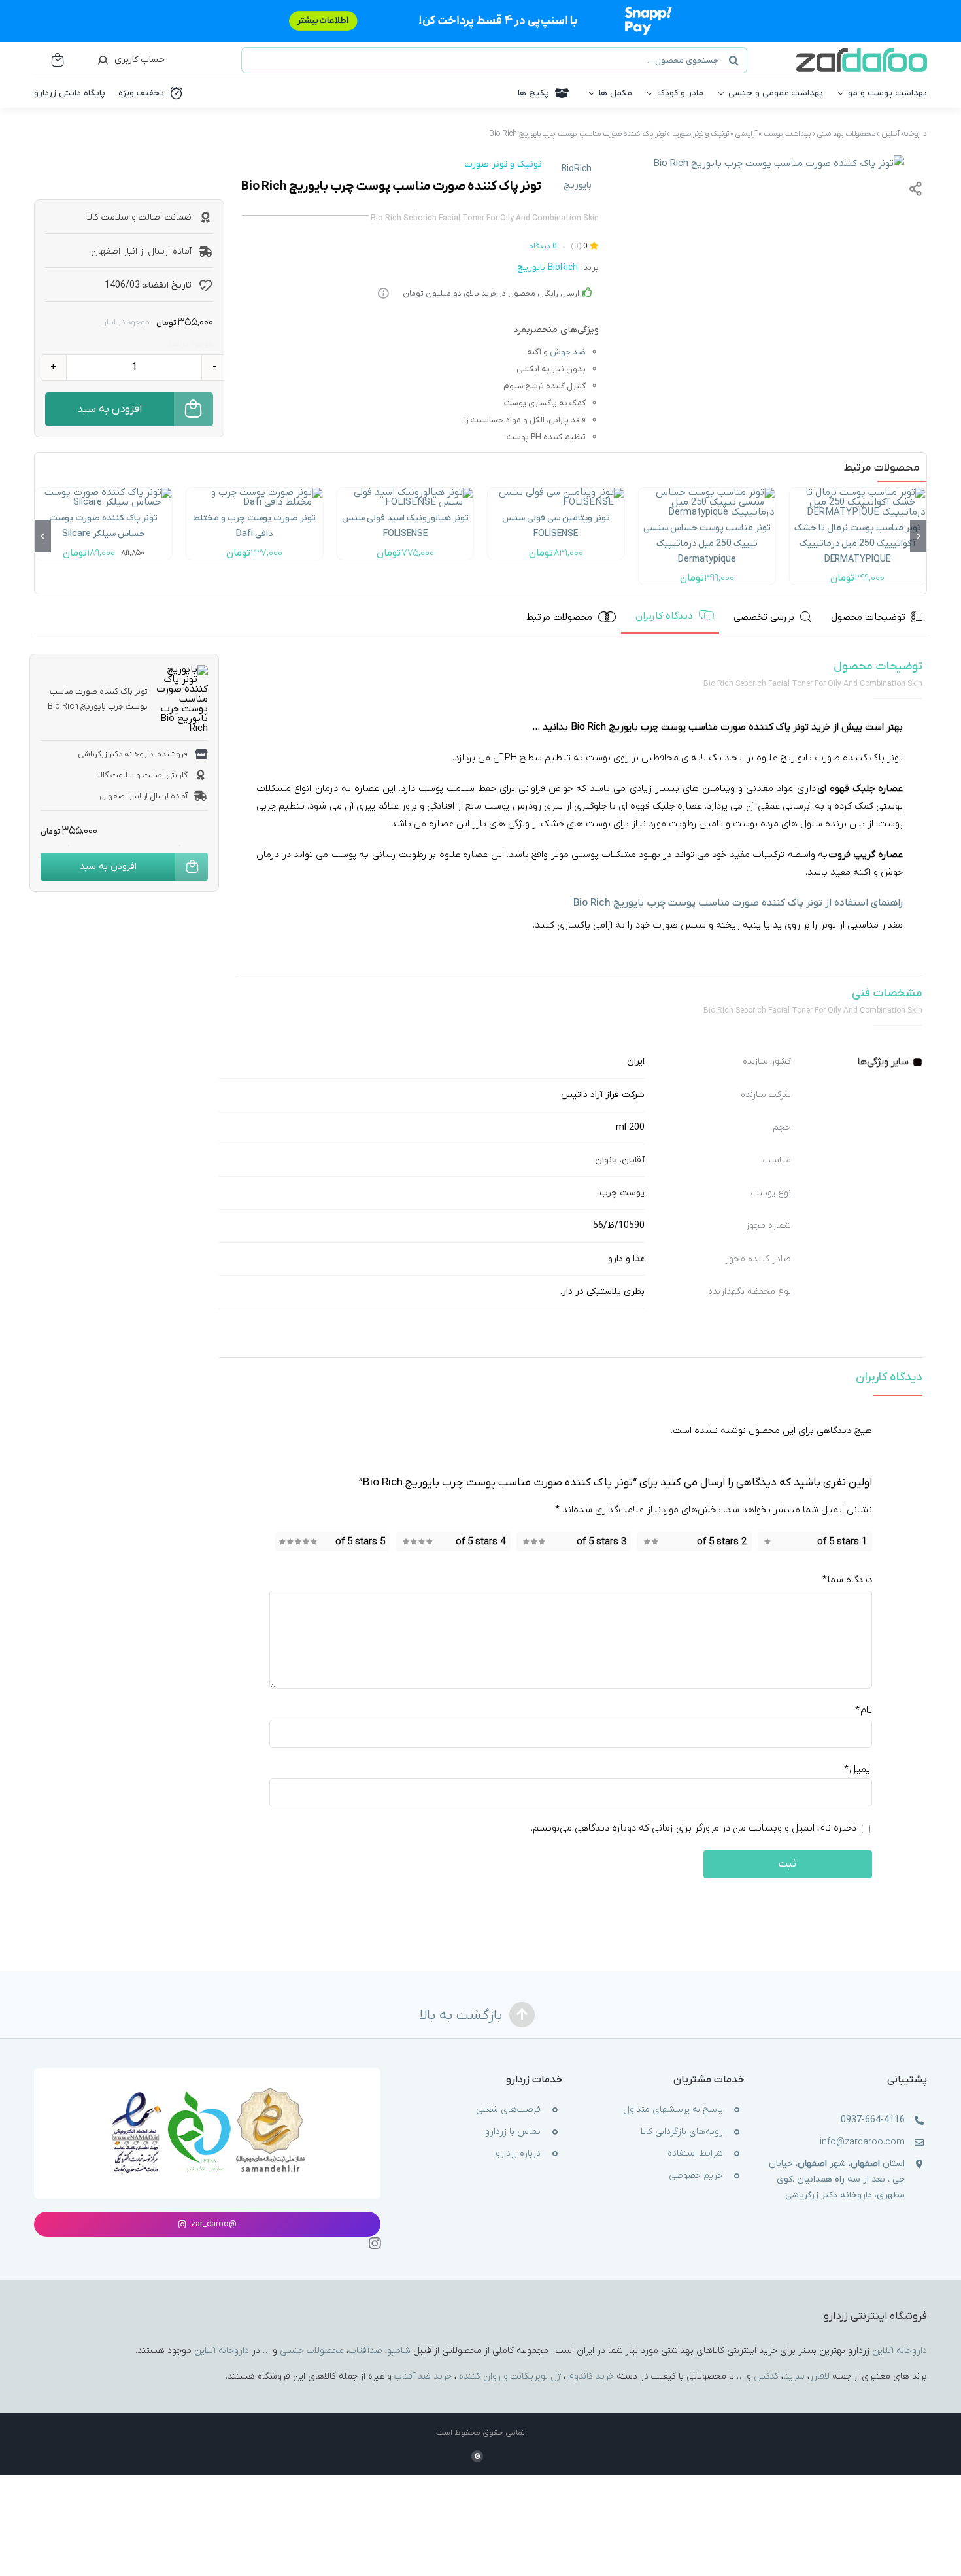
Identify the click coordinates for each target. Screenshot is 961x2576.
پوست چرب (622, 1193)
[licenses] (208, 2089)
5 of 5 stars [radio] (360, 1542)
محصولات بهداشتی (846, 134)
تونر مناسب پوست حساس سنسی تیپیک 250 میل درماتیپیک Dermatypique (707, 544)
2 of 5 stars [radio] (722, 1542)
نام (864, 1711)
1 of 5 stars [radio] (842, 1542)
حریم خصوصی (696, 2176)
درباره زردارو (518, 2154)
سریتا (794, 2376)
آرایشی (746, 134)
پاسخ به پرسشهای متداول (673, 2110)
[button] (918, 536)
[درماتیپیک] (857, 492)
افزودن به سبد (110, 409)
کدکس (766, 2376)
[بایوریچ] (779, 164)
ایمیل (858, 1770)
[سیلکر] (104, 492)
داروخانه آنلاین (904, 134)
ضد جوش (568, 352)
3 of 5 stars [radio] (601, 1542)
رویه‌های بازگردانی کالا (682, 2132)
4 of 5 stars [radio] (480, 1542)
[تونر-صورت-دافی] (255, 492)
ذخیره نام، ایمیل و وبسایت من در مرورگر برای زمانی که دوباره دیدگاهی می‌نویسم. (694, 1829)
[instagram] (375, 2244)
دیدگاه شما (847, 1580)
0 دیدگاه (543, 246)
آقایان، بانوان (620, 1160)
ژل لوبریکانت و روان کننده (510, 2376)
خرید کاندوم (591, 2376)
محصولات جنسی (312, 2351)
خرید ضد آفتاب (423, 2376)
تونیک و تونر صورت (700, 134)
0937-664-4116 (873, 2120)
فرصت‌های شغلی (508, 2110)
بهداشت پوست (787, 134)
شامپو (399, 2351)
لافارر (819, 2376)
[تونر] (556, 492)
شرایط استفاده (695, 2154)
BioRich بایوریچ (577, 177)
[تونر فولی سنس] (405, 492)
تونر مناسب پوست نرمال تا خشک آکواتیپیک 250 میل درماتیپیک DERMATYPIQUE (858, 544)
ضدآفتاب (365, 2351)
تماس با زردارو (513, 2132)
